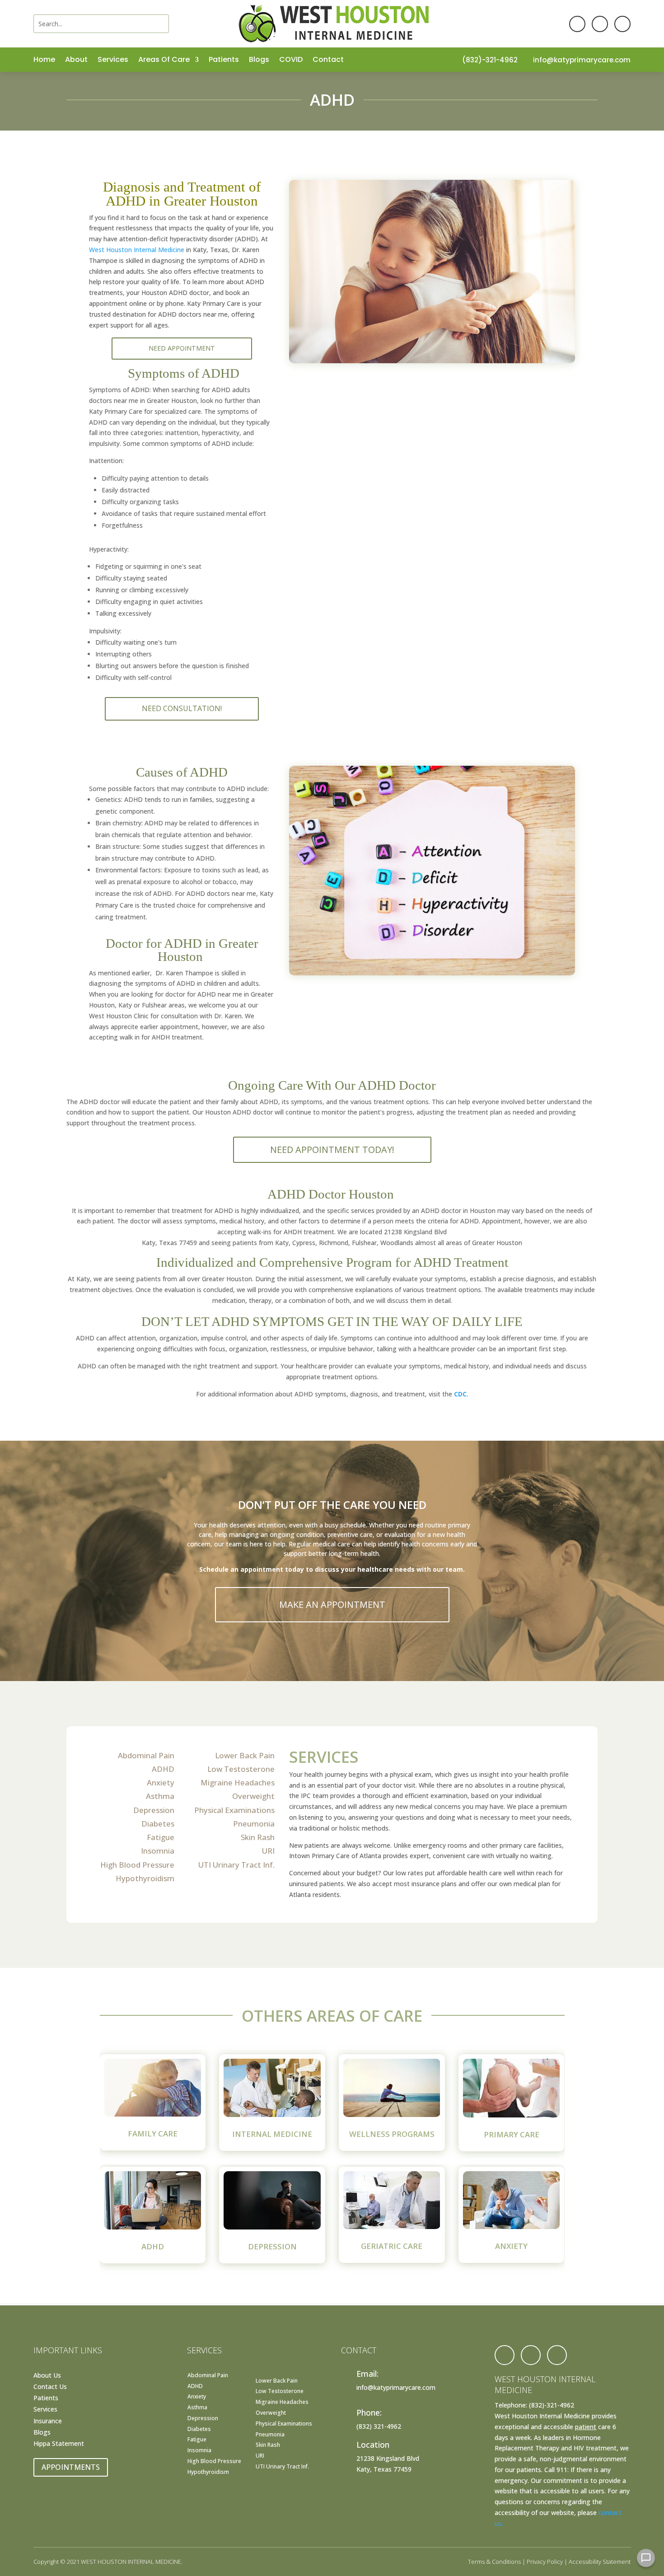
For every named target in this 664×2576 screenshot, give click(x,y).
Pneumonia (254, 1824)
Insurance (48, 2421)
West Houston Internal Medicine (137, 250)
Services (113, 61)
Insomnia (158, 1851)
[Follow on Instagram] (622, 24)
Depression (154, 1810)
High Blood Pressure (137, 1865)
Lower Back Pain (245, 1755)
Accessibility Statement (600, 2562)
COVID (291, 61)
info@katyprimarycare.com (582, 60)
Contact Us (50, 2386)
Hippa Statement (59, 2443)
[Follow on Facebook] (577, 24)
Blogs (259, 61)
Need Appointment (182, 348)
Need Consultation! (182, 708)
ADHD (163, 1769)
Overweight (253, 1796)
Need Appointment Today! (332, 1150)
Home (44, 61)
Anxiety (161, 1782)
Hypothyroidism (145, 1878)
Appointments (71, 2467)
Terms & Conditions (494, 2562)
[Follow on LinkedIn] (600, 24)
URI (268, 1851)
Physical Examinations (234, 1810)
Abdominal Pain (146, 1755)
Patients (224, 61)
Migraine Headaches (238, 1782)
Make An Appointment (332, 1604)
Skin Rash (258, 1837)
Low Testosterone (241, 1769)
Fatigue (161, 1837)
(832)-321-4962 (490, 60)
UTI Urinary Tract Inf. (236, 1865)
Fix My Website (350, 2562)
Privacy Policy (545, 2562)
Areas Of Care (164, 61)
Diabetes (158, 1824)
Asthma (160, 1796)
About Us (47, 2375)
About (76, 61)
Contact (328, 61)
